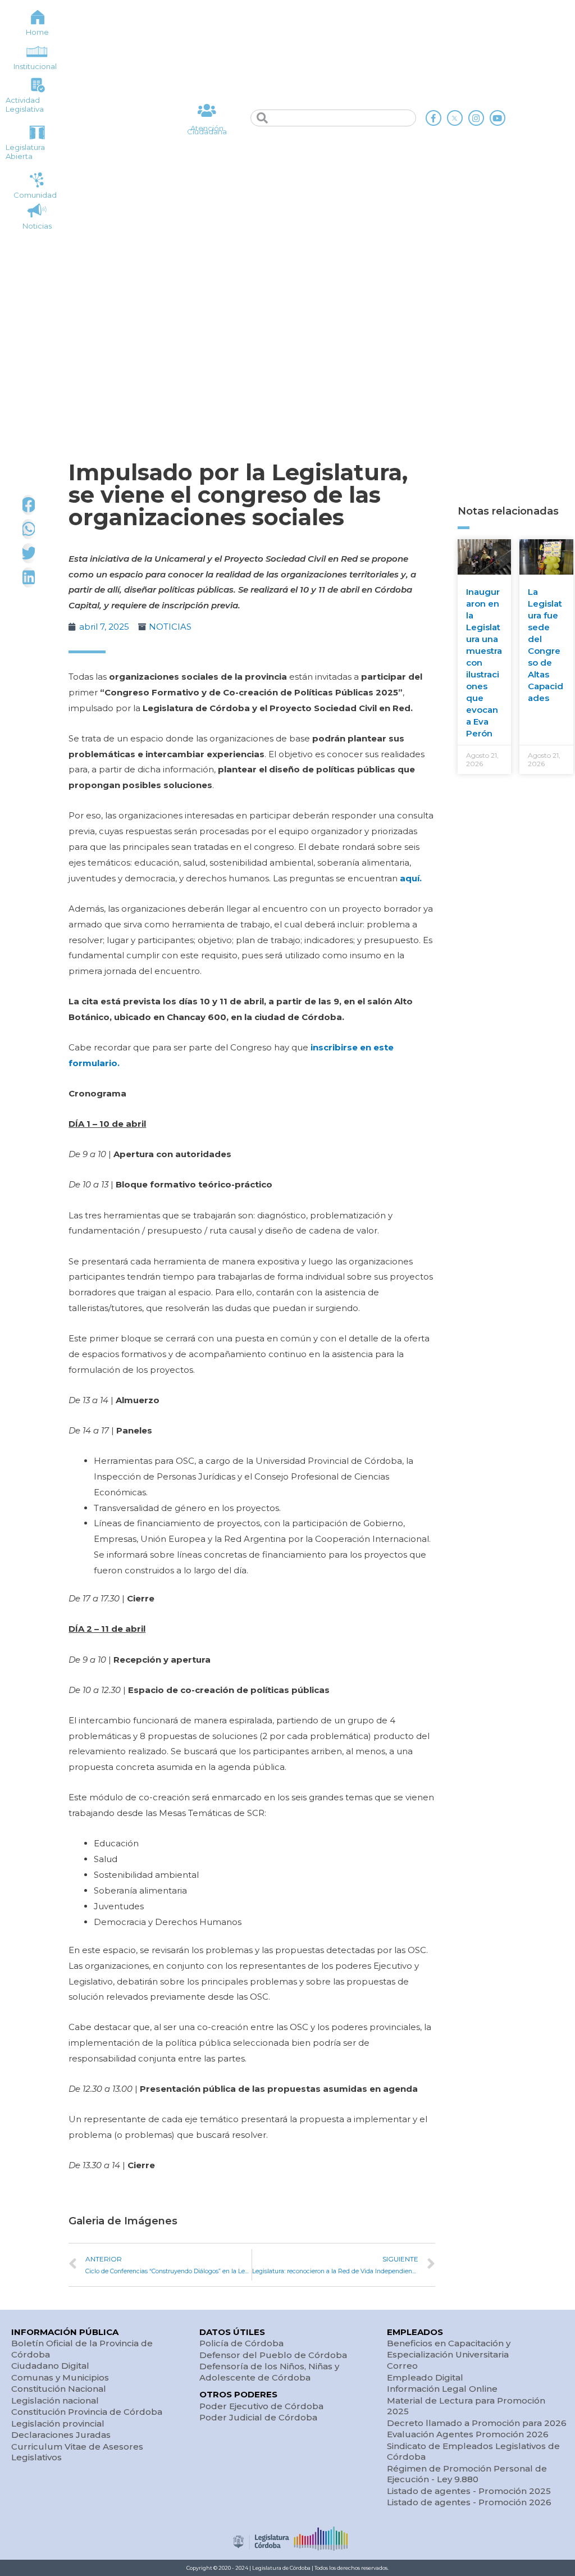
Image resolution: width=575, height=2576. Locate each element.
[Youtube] (498, 118)
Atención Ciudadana (207, 130)
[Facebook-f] (433, 118)
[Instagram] (476, 118)
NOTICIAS (170, 627)
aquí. (411, 878)
